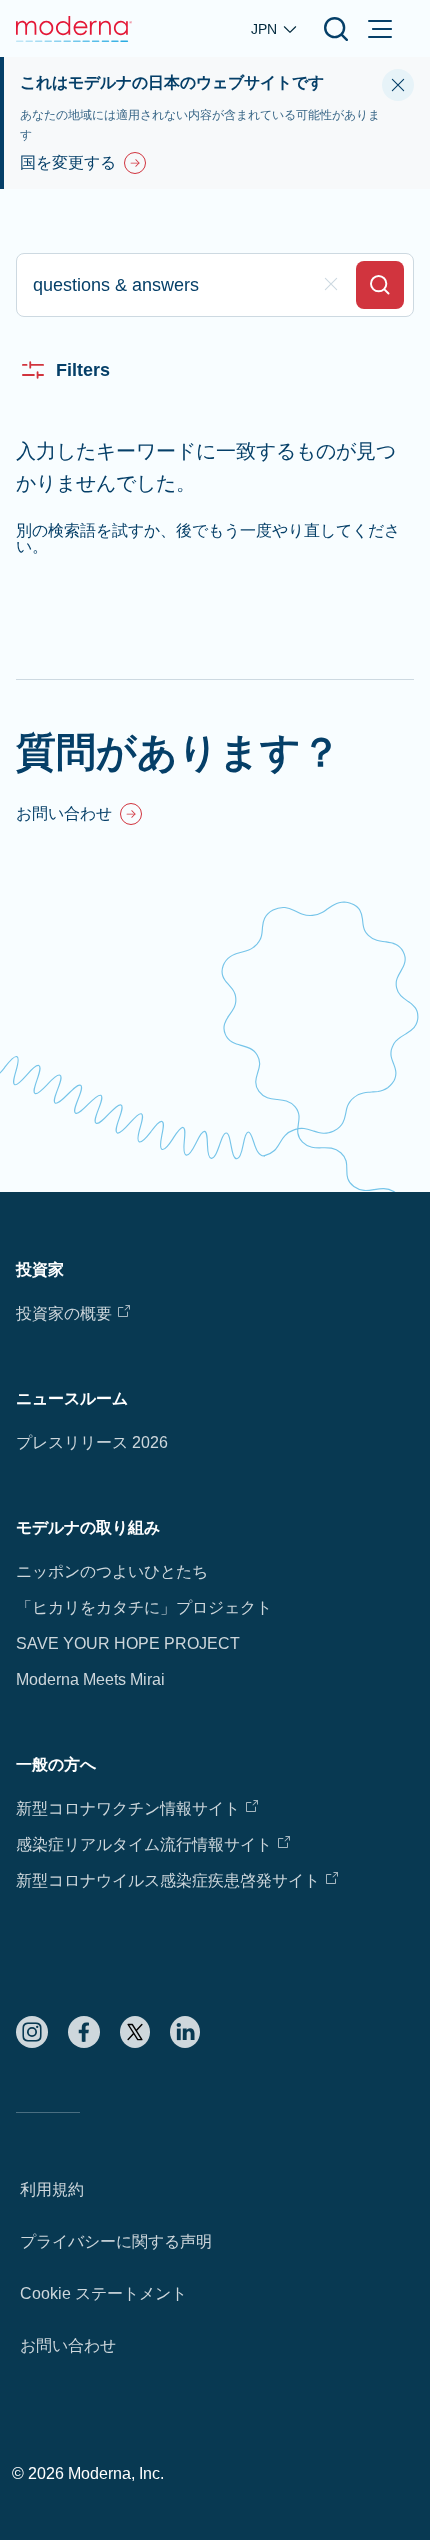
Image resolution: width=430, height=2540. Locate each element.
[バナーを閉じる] (398, 85)
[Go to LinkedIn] (185, 2032)
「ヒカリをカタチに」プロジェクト (144, 1607)
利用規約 (52, 2189)
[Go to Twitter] (135, 2032)
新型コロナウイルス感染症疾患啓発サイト (168, 1880)
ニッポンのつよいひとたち (112, 1571)
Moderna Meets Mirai (90, 1679)
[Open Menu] (380, 29)
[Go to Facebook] (84, 2032)
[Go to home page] (74, 29)
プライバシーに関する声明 (116, 2241)
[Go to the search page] (336, 29)
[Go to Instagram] (32, 2032)
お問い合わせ (68, 2345)
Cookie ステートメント (103, 2293)
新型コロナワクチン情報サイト (128, 1808)
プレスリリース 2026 (92, 1442)
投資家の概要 (64, 1313)
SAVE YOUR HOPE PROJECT (128, 1643)
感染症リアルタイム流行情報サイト (144, 1844)
